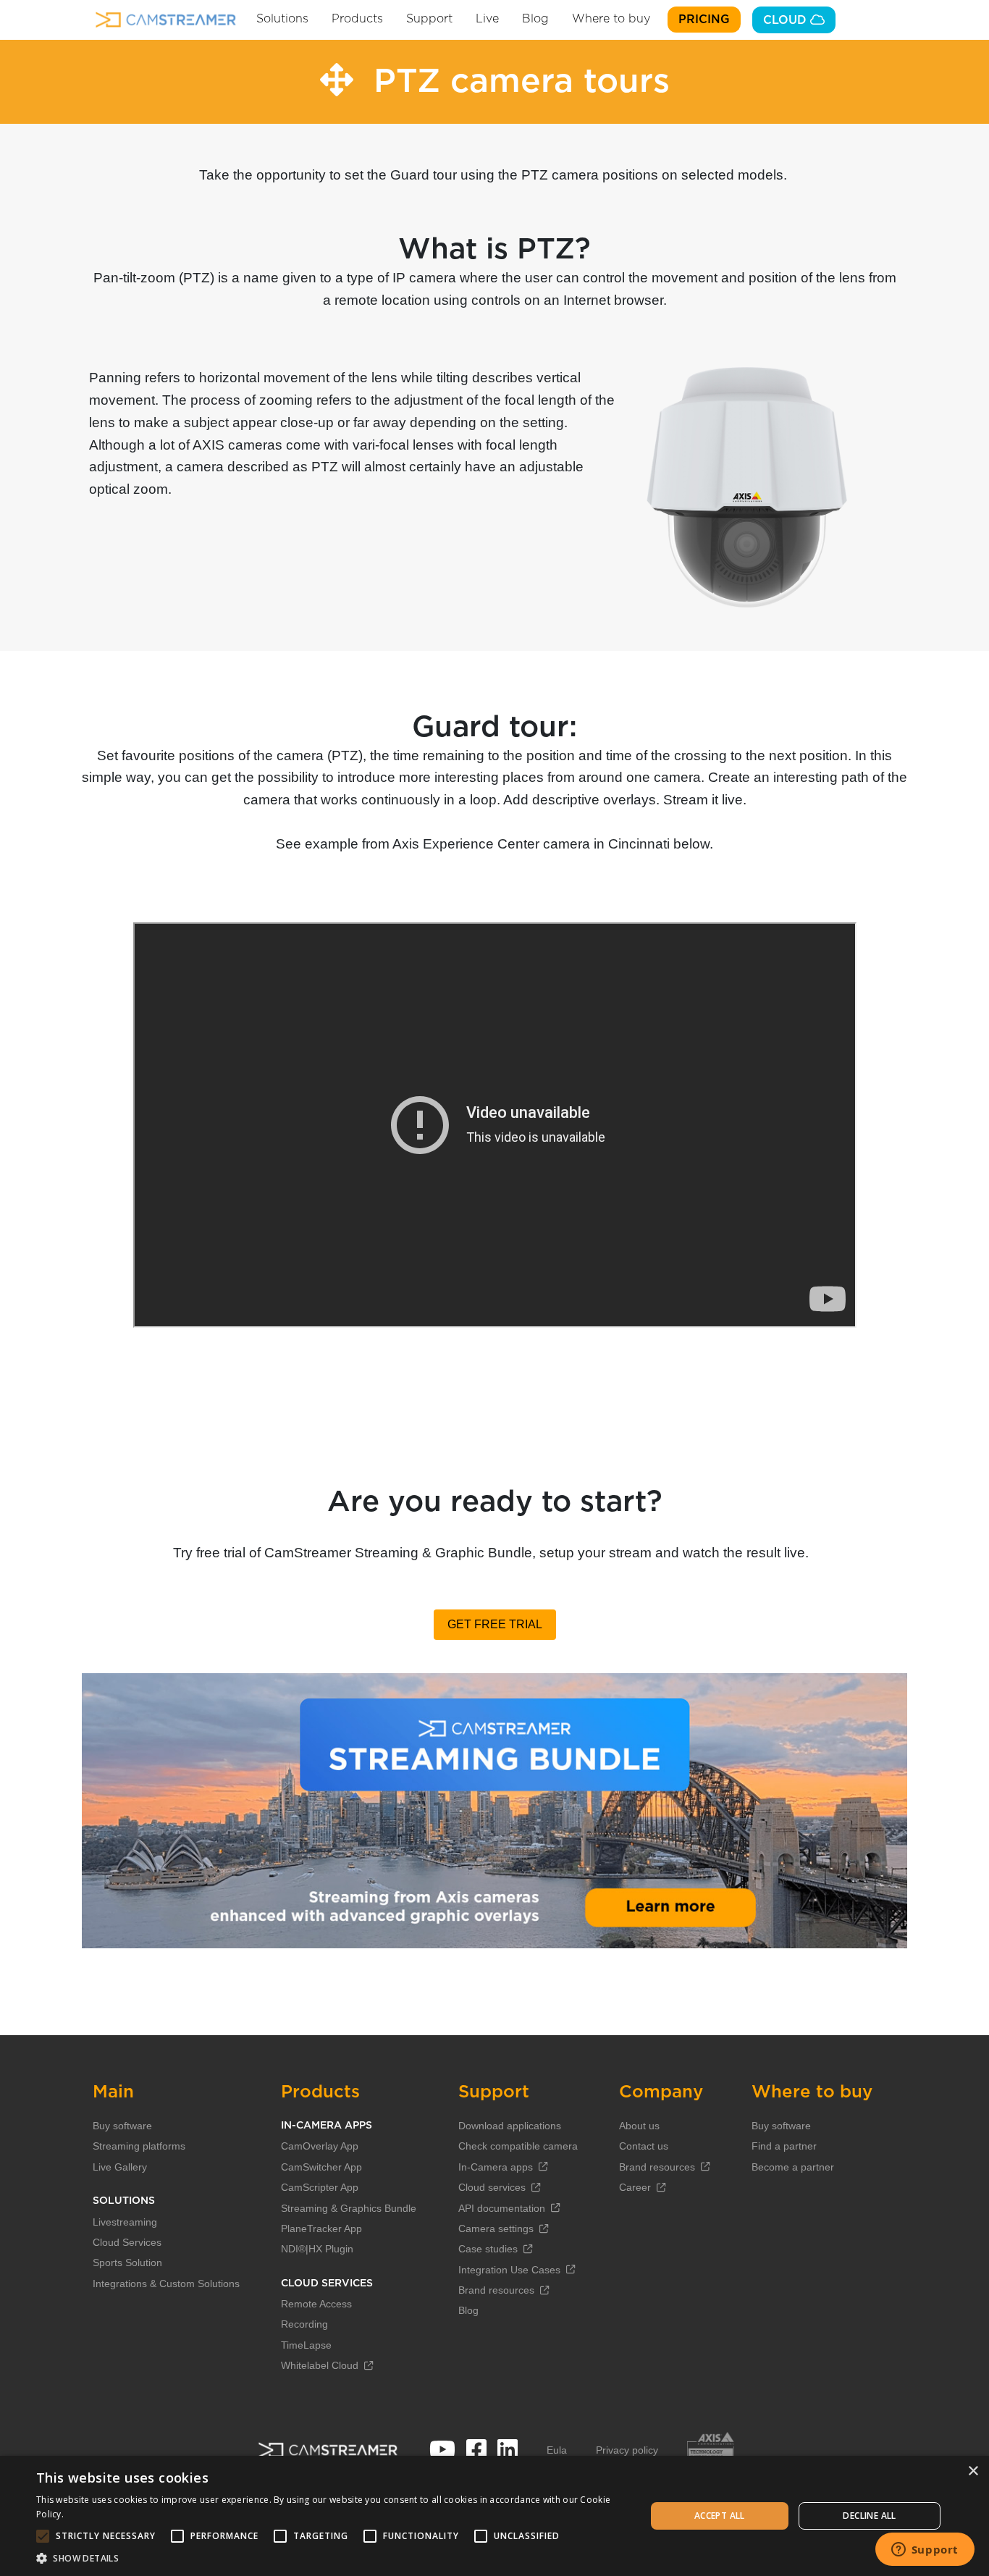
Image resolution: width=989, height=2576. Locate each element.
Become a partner (793, 2167)
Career (635, 2187)
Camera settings (496, 2228)
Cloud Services (127, 2242)
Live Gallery (120, 2167)
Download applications (510, 2126)
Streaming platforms (139, 2146)
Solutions (282, 19)
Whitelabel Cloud (320, 2365)
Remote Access (316, 2304)
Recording (304, 2324)
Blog (535, 19)
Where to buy (611, 19)
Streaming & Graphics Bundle (349, 2208)
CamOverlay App (320, 2146)
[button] (332, 2558)
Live (487, 19)
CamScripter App (320, 2187)
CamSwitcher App (321, 2167)
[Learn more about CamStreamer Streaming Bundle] (494, 1811)
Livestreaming (125, 2222)
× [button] (973, 2471)
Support (429, 19)
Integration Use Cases (509, 2270)
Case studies (488, 2249)
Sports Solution (127, 2263)
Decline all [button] (869, 2516)
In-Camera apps (496, 2167)
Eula (557, 2450)
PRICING (704, 20)
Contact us (644, 2146)
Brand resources (496, 2290)
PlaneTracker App (321, 2228)
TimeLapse (306, 2345)
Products (357, 19)
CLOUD (787, 20)
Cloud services (492, 2187)
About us (639, 2126)
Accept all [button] (720, 2516)
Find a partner (784, 2146)
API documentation (502, 2208)
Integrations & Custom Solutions (166, 2284)
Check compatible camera (518, 2146)
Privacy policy (627, 2450)
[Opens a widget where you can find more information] (925, 2551)
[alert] (494, 2516)
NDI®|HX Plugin (317, 2249)
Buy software (122, 2126)
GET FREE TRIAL (495, 1624)
